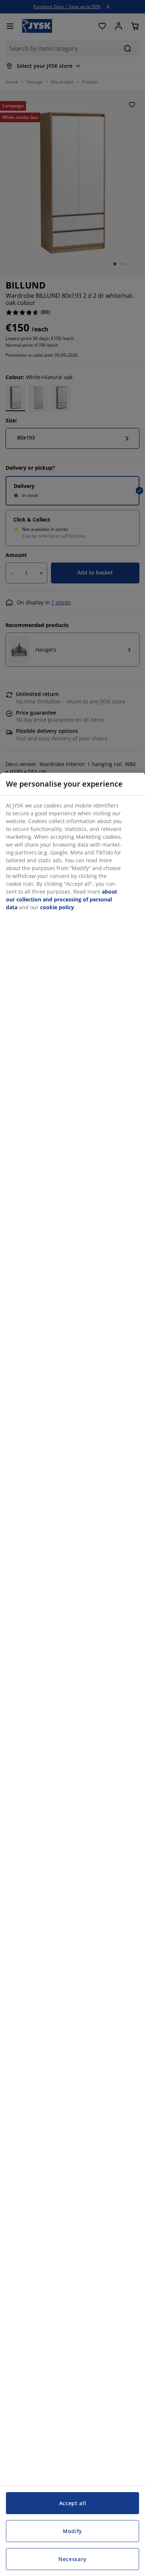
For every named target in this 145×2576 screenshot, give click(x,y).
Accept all (73, 2503)
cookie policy (57, 907)
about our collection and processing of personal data (62, 899)
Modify (72, 2531)
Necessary (72, 2559)
